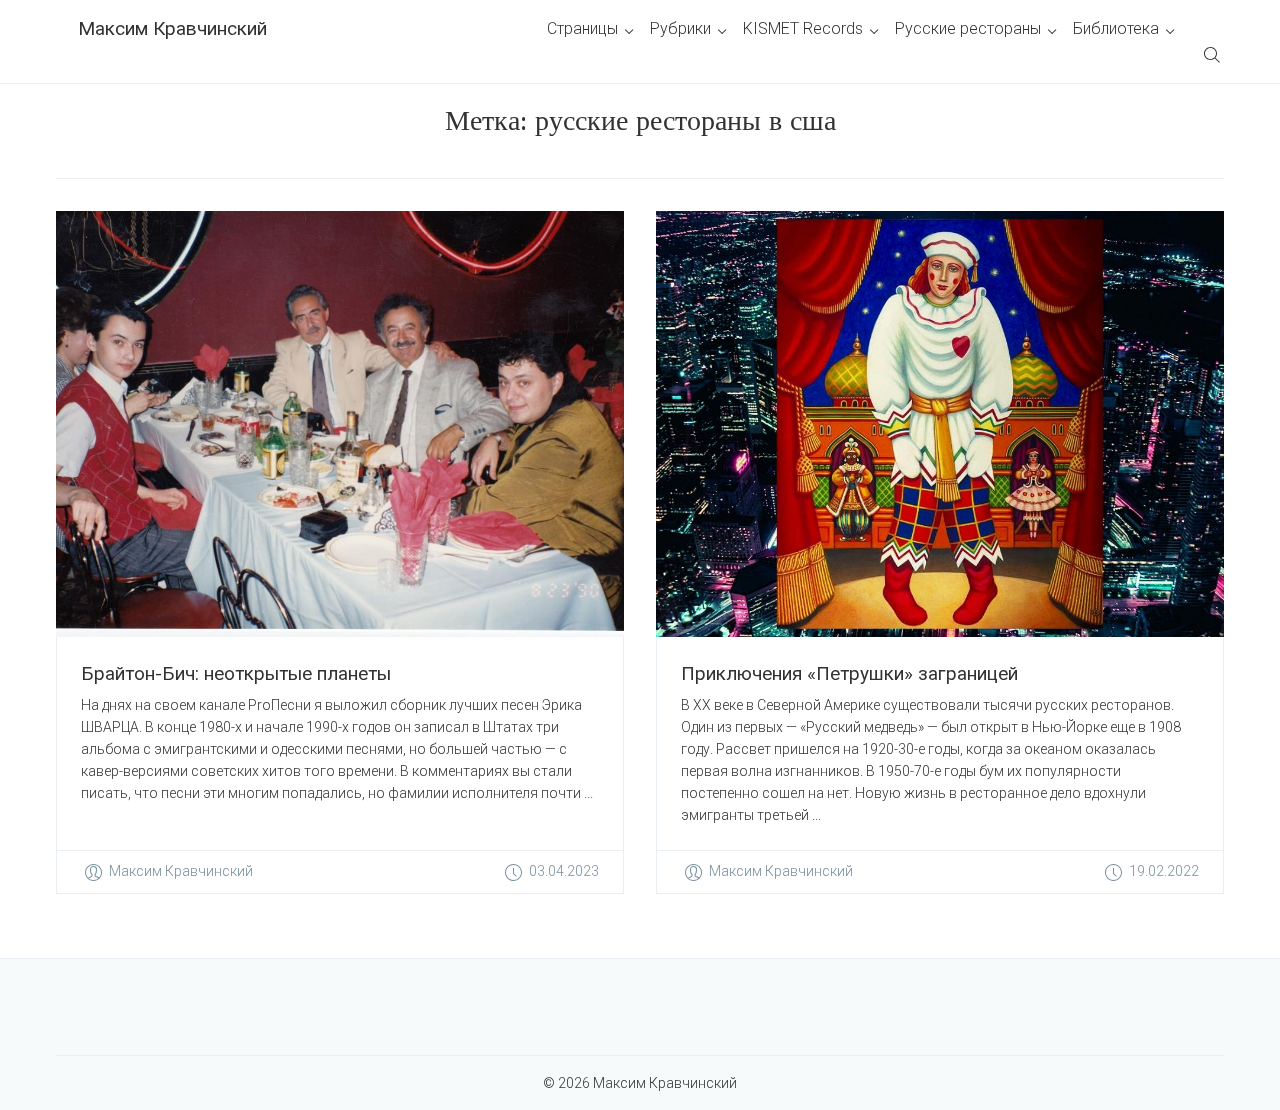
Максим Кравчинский (172, 28)
